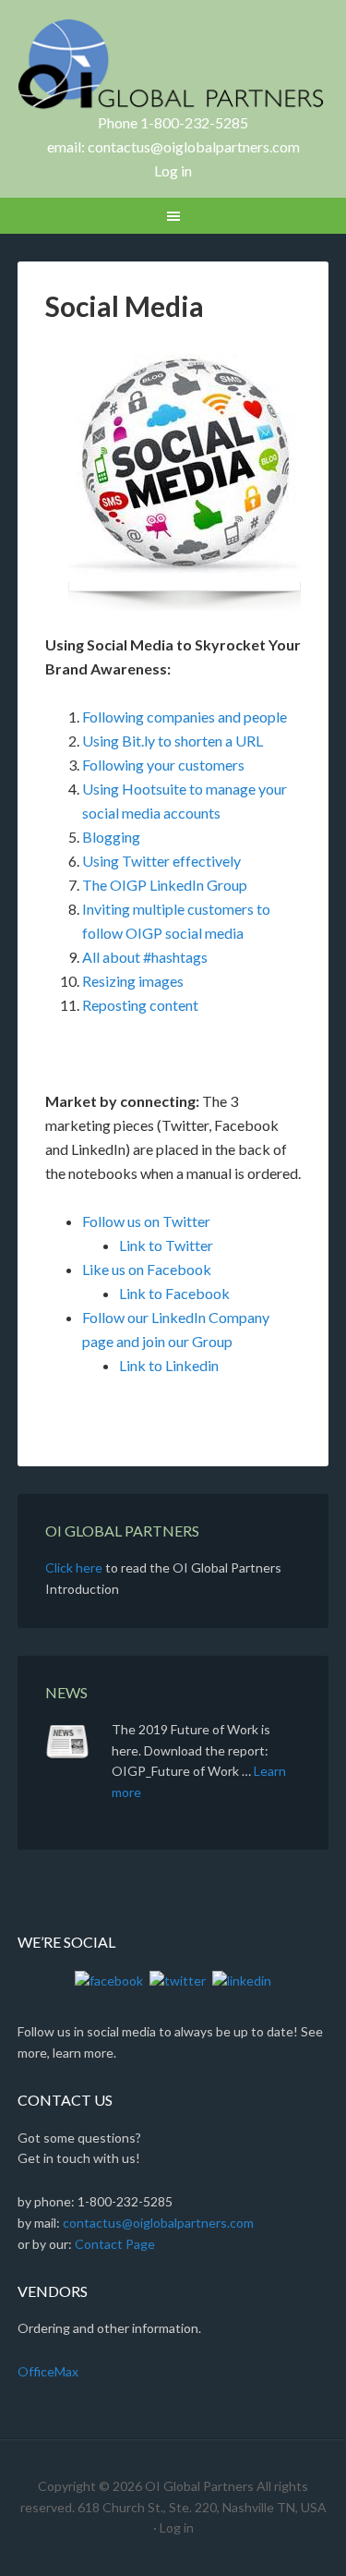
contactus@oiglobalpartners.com (194, 146)
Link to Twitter (166, 1245)
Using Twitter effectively (161, 861)
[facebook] (109, 1980)
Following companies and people (185, 717)
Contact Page (115, 2244)
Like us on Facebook (147, 1269)
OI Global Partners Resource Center (173, 65)
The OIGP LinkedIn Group (165, 885)
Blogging (111, 837)
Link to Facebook (174, 1293)
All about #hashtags (145, 957)
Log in (173, 170)
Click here (74, 1567)
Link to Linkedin (169, 1365)
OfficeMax (48, 2371)
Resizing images (133, 981)
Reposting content (140, 1005)
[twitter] (178, 1980)
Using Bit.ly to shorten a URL (173, 741)
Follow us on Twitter (146, 1221)
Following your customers (163, 765)
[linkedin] (242, 1980)
